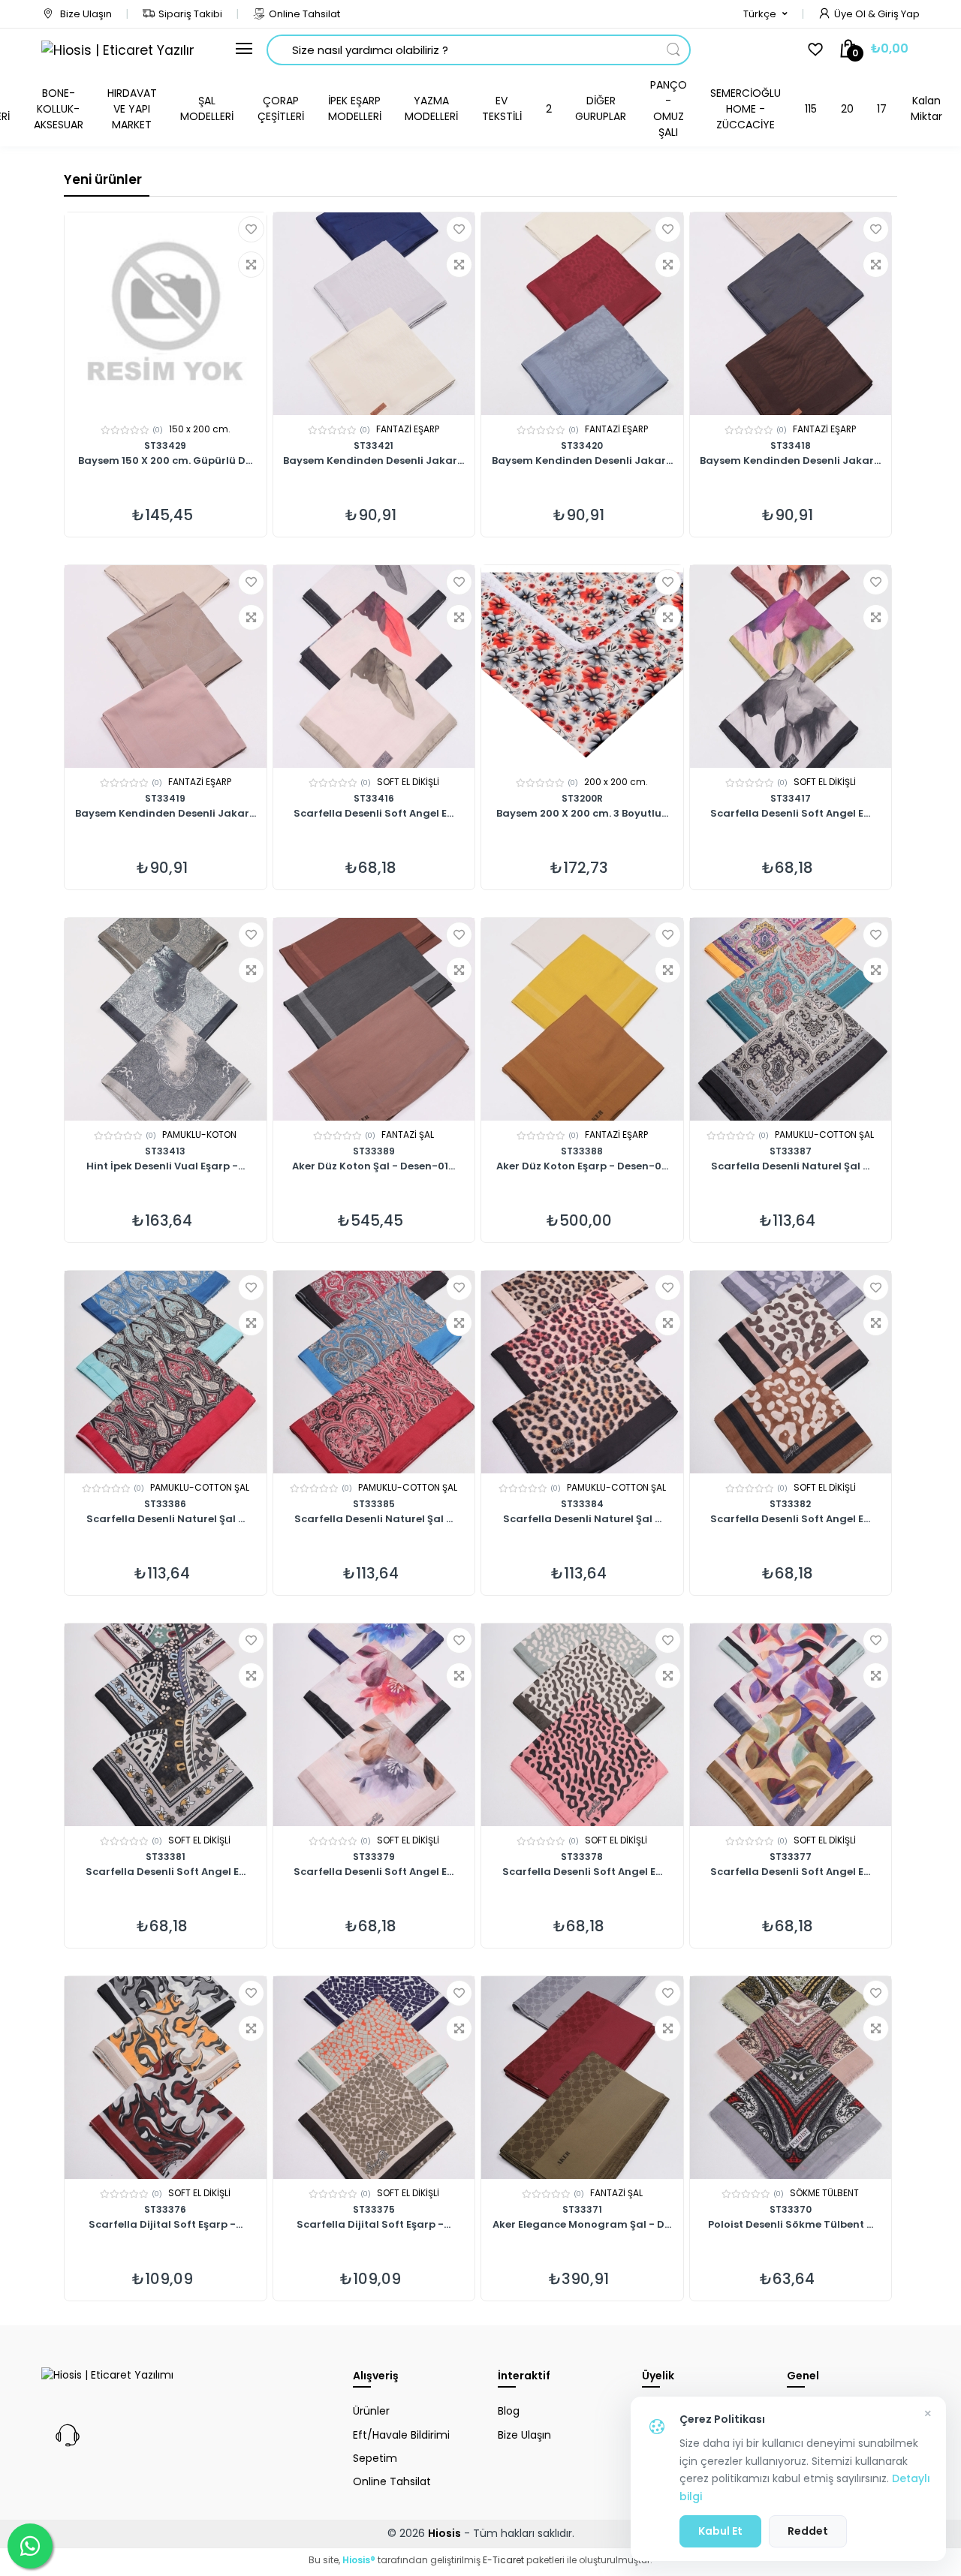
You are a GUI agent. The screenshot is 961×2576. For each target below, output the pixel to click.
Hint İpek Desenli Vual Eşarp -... (166, 1167)
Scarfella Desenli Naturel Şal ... (790, 1167)
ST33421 (374, 445)
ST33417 (791, 798)
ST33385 (374, 1504)
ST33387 (791, 1151)
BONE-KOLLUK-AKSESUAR (59, 109)
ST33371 (582, 2209)
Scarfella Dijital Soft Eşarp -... (166, 2225)
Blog (509, 2411)
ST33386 (165, 1504)
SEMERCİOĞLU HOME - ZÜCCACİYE (746, 109)
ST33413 (165, 1151)
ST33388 (582, 1151)
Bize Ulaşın (85, 14)
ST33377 (791, 1857)
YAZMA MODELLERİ (431, 108)
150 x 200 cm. (200, 429)
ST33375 (374, 2209)
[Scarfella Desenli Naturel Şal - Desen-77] (166, 1372)
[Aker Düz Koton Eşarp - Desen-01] (582, 1019)
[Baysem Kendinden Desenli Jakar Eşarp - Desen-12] (582, 314)
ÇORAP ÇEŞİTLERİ (281, 108)
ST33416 (374, 798)
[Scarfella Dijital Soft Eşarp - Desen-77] (166, 2078)
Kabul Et (720, 2531)
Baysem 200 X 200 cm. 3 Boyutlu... (582, 814)
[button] (765, 14)
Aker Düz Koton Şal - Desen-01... (374, 1167)
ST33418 (791, 445)
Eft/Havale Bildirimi (401, 2435)
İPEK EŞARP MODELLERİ (355, 108)
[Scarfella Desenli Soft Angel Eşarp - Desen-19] (791, 1372)
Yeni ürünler (103, 179)
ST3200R (582, 798)
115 (811, 109)
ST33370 (791, 2209)
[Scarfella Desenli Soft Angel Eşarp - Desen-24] (791, 667)
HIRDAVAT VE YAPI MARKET (132, 109)
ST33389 (374, 1151)
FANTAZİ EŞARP (408, 429)
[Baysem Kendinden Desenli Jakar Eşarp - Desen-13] (374, 314)
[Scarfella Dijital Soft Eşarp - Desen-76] (374, 2078)
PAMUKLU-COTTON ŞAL (824, 1135)
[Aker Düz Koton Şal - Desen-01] (374, 1019)
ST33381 (166, 1857)
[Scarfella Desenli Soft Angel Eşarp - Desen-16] (374, 1725)
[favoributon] (815, 49)
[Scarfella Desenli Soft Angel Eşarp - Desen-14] (791, 1725)
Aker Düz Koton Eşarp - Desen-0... (582, 1167)
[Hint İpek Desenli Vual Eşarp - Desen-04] (166, 1019)
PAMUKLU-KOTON (199, 1135)
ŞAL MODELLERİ (207, 108)
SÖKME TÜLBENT (824, 2193)
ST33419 (165, 798)
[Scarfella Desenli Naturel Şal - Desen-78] (791, 1019)
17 (882, 109)
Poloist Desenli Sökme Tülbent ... (791, 2225)
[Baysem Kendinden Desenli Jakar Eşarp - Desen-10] (791, 314)
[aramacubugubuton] (673, 50)
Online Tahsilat (304, 14)
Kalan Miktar (926, 108)
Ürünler (371, 2411)
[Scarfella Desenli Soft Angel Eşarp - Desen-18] (166, 1725)
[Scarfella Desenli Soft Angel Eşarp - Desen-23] (374, 667)
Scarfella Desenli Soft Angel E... (374, 814)
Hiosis (444, 2533)
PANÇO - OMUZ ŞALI (669, 108)
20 (847, 109)
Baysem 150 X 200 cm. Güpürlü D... (165, 462)
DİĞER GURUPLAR (601, 108)
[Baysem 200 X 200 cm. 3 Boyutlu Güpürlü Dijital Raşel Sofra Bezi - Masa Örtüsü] (582, 667)
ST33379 (374, 1857)
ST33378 (582, 1857)
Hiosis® (359, 2560)
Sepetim (375, 2458)
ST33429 (165, 445)
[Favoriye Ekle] (251, 229)
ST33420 (582, 445)
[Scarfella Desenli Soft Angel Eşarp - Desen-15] (582, 1725)
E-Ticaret (503, 2560)
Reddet (808, 2531)
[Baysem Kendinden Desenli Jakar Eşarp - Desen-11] (166, 667)
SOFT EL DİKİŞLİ (408, 782)
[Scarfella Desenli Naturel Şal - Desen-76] (374, 1372)
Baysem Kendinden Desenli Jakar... (374, 462)
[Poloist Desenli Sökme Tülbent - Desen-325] (791, 2078)
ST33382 (790, 1504)
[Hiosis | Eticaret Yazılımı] (117, 50)
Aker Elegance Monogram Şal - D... (582, 2225)
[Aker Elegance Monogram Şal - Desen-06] (582, 2078)
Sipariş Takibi (190, 14)
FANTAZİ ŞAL (408, 1135)
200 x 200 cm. (616, 782)
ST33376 (165, 2209)
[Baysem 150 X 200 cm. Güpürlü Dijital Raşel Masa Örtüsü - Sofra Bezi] (166, 314)
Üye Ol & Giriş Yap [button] (877, 14)
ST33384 (582, 1504)
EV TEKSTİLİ (502, 108)
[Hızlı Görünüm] (251, 265)
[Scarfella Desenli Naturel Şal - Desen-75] (582, 1372)
